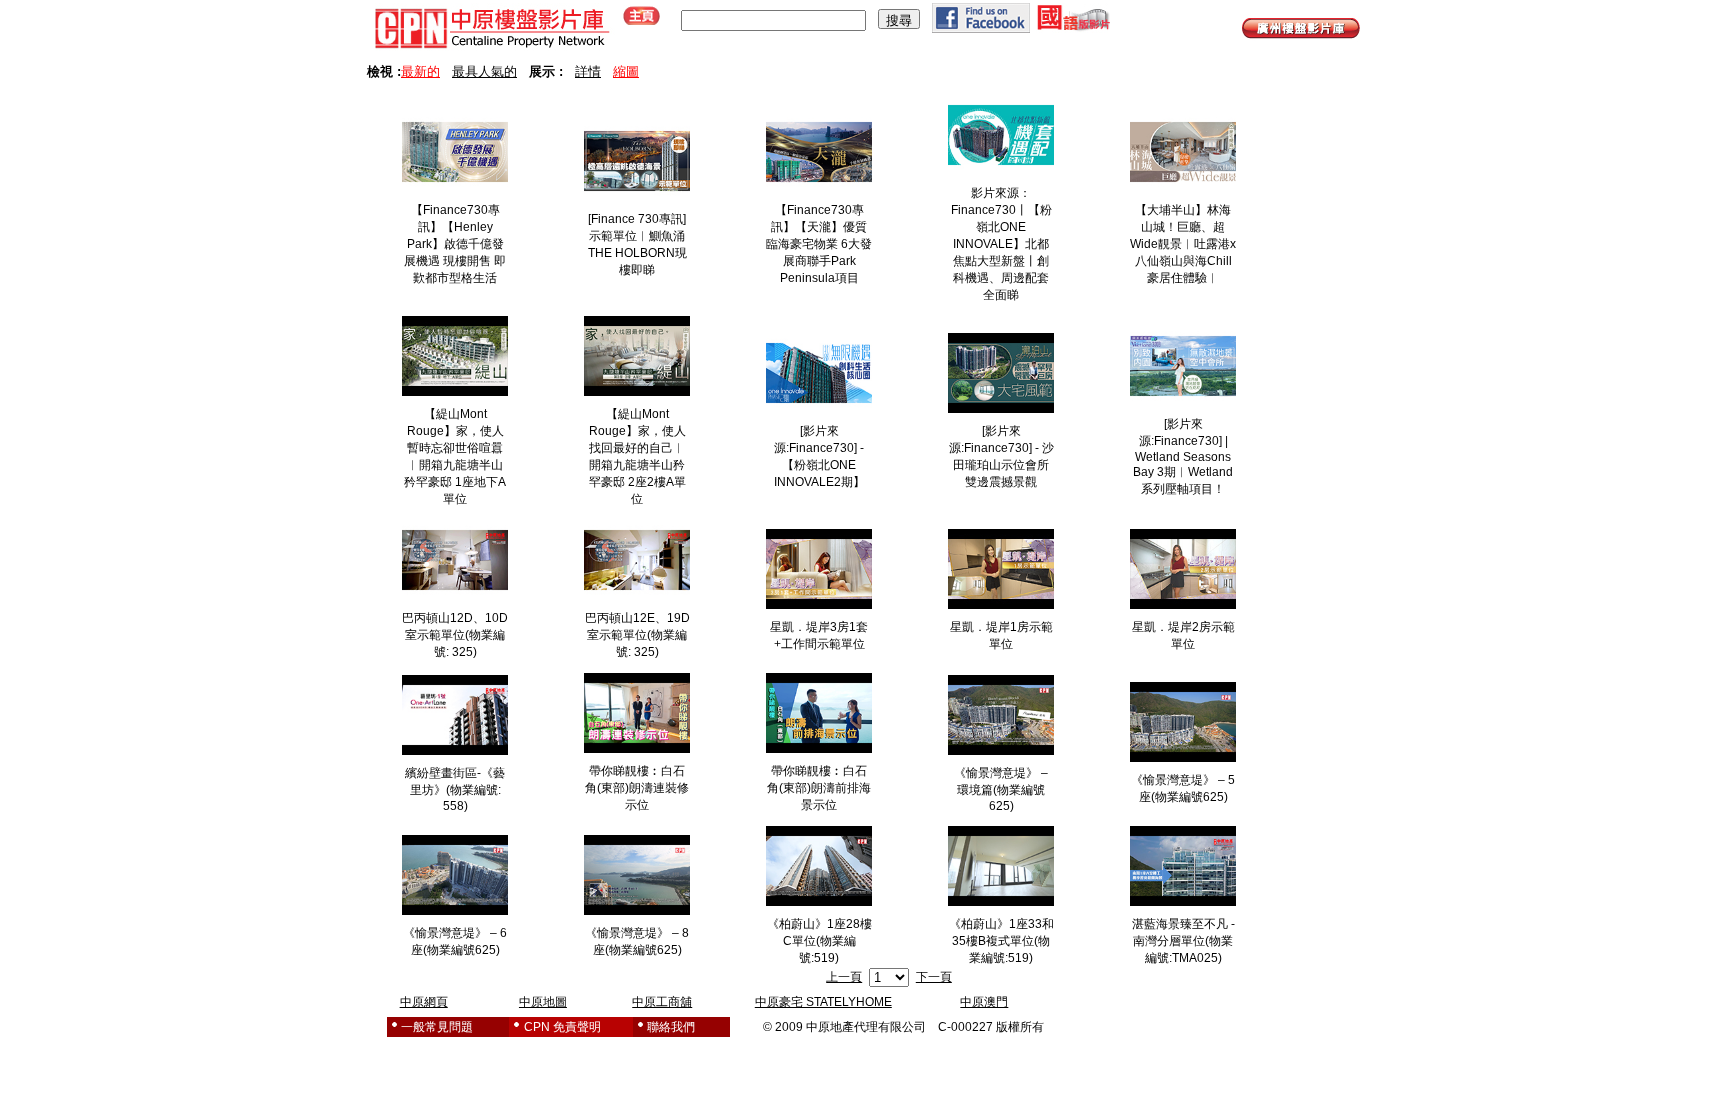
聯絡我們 (671, 1027)
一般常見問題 (437, 1027)
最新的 (420, 71)
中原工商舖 (662, 1002)
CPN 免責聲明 (562, 1027)
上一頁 (844, 977)
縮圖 (626, 71)
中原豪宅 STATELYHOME (823, 1002)
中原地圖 (543, 1002)
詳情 (588, 71)
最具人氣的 (484, 71)
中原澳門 (984, 1002)
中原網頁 (424, 1002)
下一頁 (934, 977)
